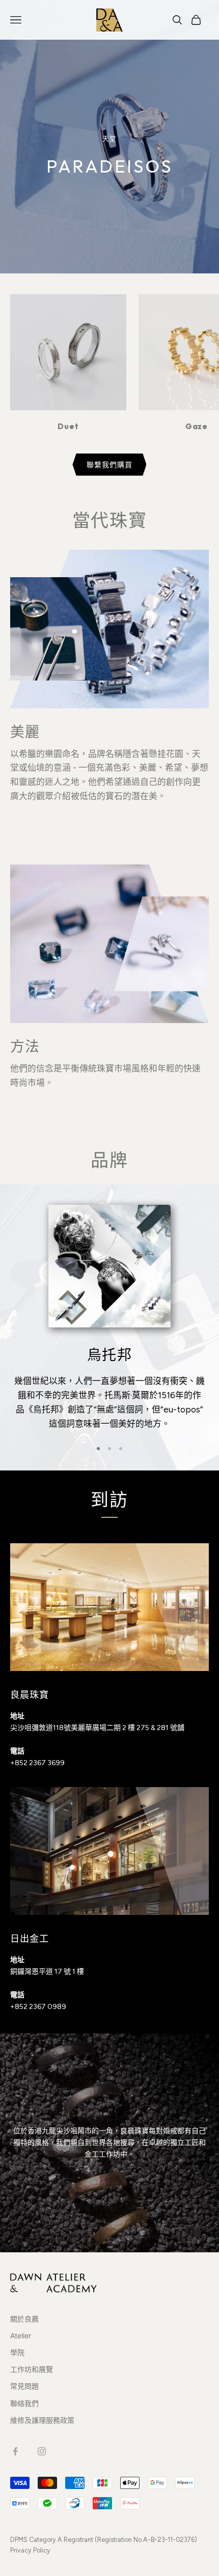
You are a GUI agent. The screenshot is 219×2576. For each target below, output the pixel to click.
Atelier (21, 2336)
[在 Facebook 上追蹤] (15, 2451)
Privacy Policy (30, 2550)
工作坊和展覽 (32, 2369)
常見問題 (24, 2386)
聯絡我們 (24, 2403)
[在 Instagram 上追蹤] (42, 2451)
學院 (17, 2352)
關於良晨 (24, 2319)
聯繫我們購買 (109, 464)
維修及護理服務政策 (42, 2420)
